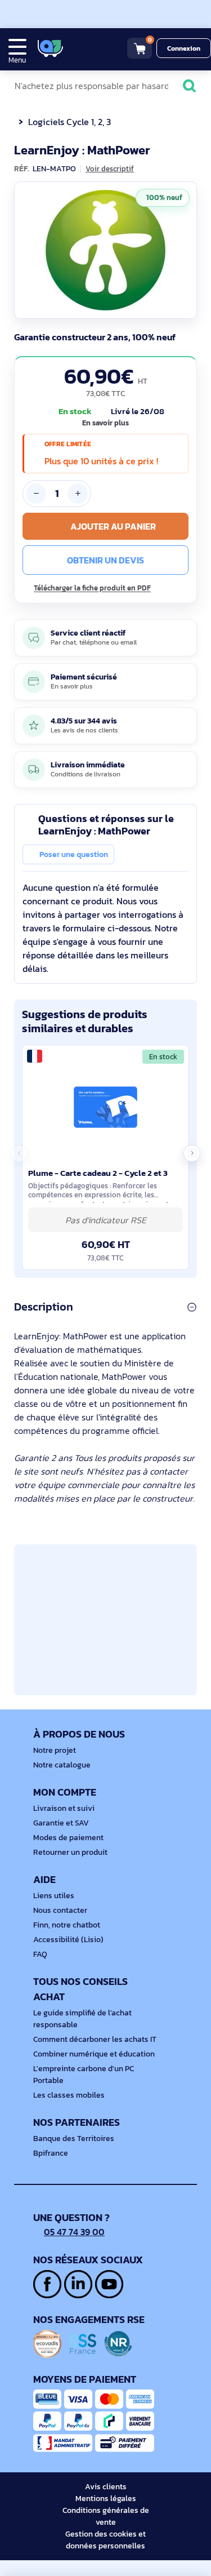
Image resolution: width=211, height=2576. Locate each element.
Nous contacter (60, 1910)
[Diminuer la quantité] (36, 494)
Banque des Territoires (74, 2138)
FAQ (40, 1954)
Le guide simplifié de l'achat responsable (82, 2019)
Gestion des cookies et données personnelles (105, 2540)
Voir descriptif (110, 169)
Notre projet (55, 1750)
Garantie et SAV (61, 1823)
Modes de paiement (68, 1838)
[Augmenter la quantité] (78, 494)
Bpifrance (51, 2153)
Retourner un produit (70, 1852)
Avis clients (106, 2487)
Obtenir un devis (105, 560)
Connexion (184, 48)
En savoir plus (105, 423)
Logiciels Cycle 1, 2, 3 (69, 122)
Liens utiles (54, 1896)
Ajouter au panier (113, 526)
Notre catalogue (62, 1765)
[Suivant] (186, 250)
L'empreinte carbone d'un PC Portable (84, 2075)
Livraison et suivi (64, 1808)
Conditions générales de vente (106, 2516)
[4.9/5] (90, 48)
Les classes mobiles (69, 2095)
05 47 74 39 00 (74, 2232)
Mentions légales (106, 2499)
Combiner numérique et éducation (94, 2054)
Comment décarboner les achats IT (95, 2039)
